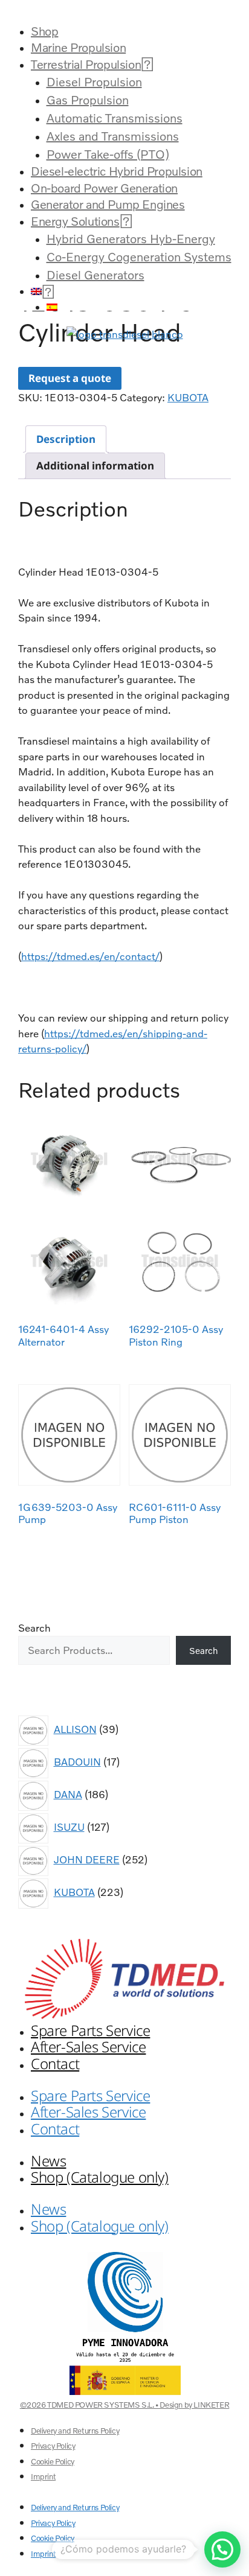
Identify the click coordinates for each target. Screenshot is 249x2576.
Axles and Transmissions (113, 136)
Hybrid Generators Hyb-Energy (131, 238)
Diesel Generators (95, 275)
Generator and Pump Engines (108, 204)
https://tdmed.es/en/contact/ (90, 956)
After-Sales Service (88, 2046)
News (48, 2161)
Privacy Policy (53, 2446)
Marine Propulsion (78, 47)
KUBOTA (188, 397)
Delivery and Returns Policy (75, 2431)
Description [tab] (66, 439)
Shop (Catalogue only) (100, 2177)
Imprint (43, 2476)
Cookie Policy (53, 2461)
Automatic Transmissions (115, 118)
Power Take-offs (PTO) (108, 154)
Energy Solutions (75, 221)
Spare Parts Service (90, 2030)
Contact (55, 2063)
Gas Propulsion (88, 100)
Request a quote (70, 378)
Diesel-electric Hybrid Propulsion (117, 171)
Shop (44, 31)
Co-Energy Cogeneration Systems (139, 256)
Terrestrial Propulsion (86, 64)
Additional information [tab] (95, 466)
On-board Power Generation (104, 188)
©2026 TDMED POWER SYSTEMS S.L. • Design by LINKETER (125, 2405)
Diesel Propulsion (94, 81)
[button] (124, 11)
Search (34, 1628)
